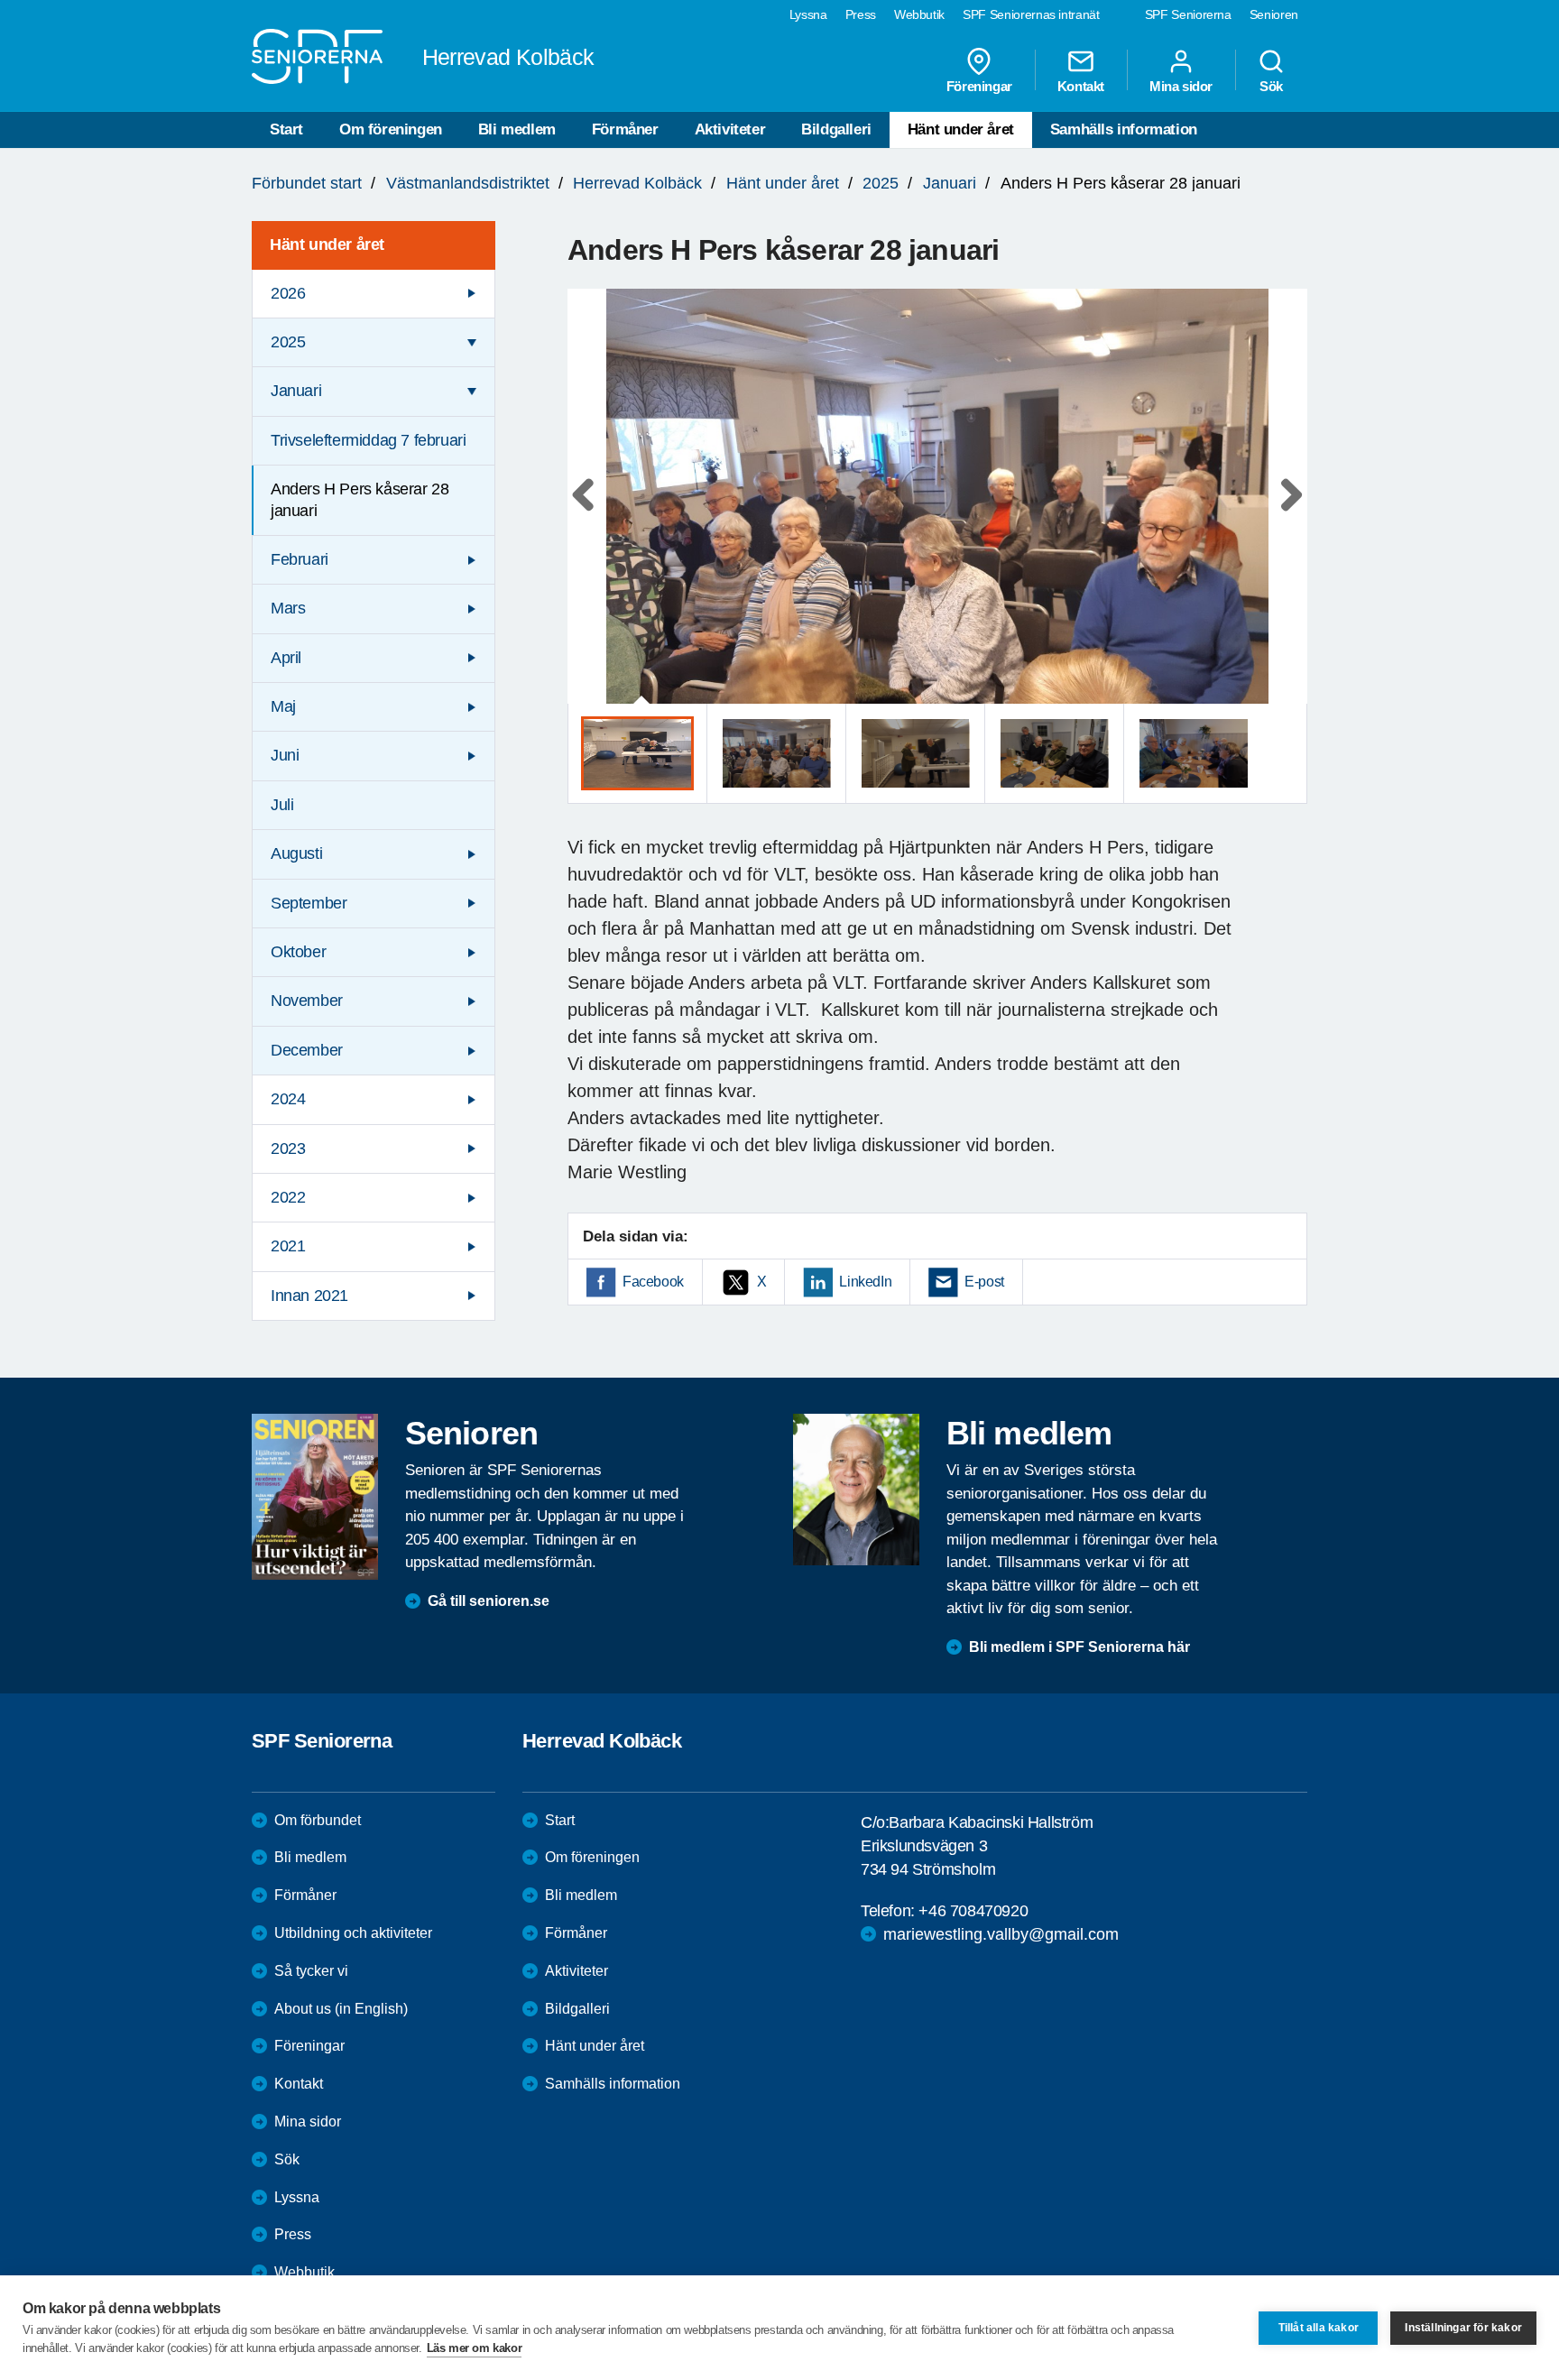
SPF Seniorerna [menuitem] (1188, 14)
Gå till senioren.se (489, 1601)
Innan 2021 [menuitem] (309, 1296)
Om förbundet (318, 1820)
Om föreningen (391, 129)
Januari (950, 183)
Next (1288, 514)
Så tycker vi (311, 1971)
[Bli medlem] (856, 1490)
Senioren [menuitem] (1274, 14)
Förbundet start (307, 183)
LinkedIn (865, 1282)
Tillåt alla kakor (1319, 2328)
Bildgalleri (836, 129)
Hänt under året (961, 129)
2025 (881, 183)
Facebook (653, 1282)
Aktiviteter (730, 129)
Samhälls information (1124, 129)
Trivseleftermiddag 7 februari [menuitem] (368, 440)
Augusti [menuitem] (296, 853)
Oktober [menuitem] (298, 952)
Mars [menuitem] (288, 608)
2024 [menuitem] (288, 1099)
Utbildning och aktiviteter (353, 1933)
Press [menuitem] (861, 14)
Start (286, 129)
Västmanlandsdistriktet (468, 183)
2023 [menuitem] (288, 1148)
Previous (590, 514)
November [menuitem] (307, 1001)
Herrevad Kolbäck (637, 183)
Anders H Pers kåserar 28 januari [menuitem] (360, 499)
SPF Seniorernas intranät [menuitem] (1031, 14)
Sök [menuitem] (1271, 86)
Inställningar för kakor (1463, 2328)
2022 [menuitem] (288, 1197)
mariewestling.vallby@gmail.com (1001, 1934)
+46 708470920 (973, 1911)
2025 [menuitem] (288, 342)
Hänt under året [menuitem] (327, 244)
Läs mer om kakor (475, 2348)
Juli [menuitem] (282, 805)
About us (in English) (341, 2009)
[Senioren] (315, 1497)
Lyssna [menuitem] (808, 14)
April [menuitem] (286, 658)
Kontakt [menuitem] (1081, 86)
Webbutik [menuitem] (919, 14)
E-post (984, 1282)
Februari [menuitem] (300, 559)
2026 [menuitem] (288, 293)
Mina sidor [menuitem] (1181, 86)
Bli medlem (517, 129)
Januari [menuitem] (296, 391)
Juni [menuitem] (285, 755)
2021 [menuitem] (288, 1246)
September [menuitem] (309, 903)
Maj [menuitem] (283, 706)
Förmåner (625, 129)
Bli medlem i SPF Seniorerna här (1079, 1647)
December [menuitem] (307, 1050)
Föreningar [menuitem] (979, 86)
